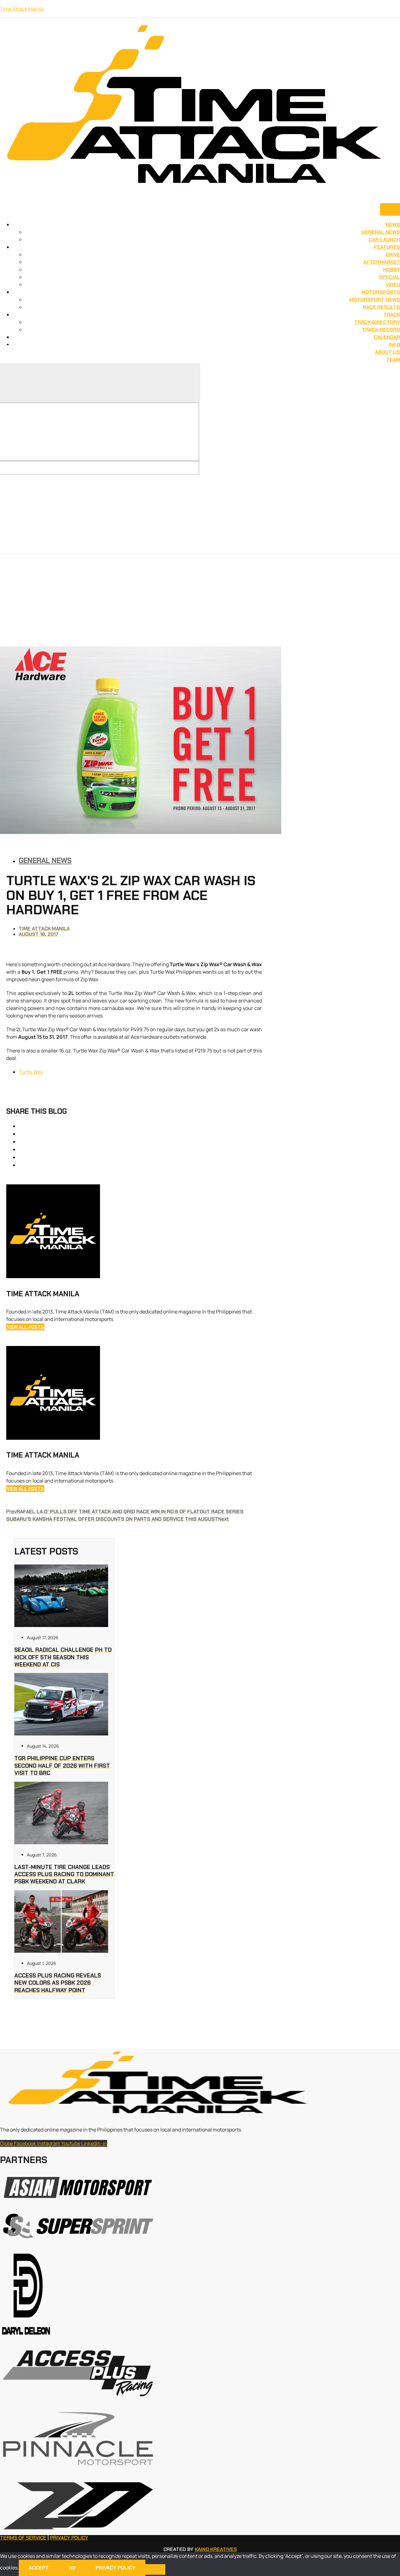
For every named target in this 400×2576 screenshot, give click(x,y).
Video (393, 285)
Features (387, 247)
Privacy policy (115, 2568)
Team (393, 360)
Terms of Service (23, 2538)
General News (381, 232)
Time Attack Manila (22, 9)
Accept (39, 2568)
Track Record (381, 330)
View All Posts (25, 1327)
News (393, 225)
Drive (393, 255)
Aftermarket (382, 262)
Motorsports (381, 292)
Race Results (381, 307)
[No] (155, 2569)
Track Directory (377, 322)
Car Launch (384, 240)
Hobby (392, 270)
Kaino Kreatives (216, 2549)
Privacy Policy (69, 2538)
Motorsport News (375, 300)
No (72, 2568)
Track (392, 315)
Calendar (387, 337)
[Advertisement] (200, 600)
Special (390, 277)
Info (394, 345)
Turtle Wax (31, 1072)
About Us (387, 352)
